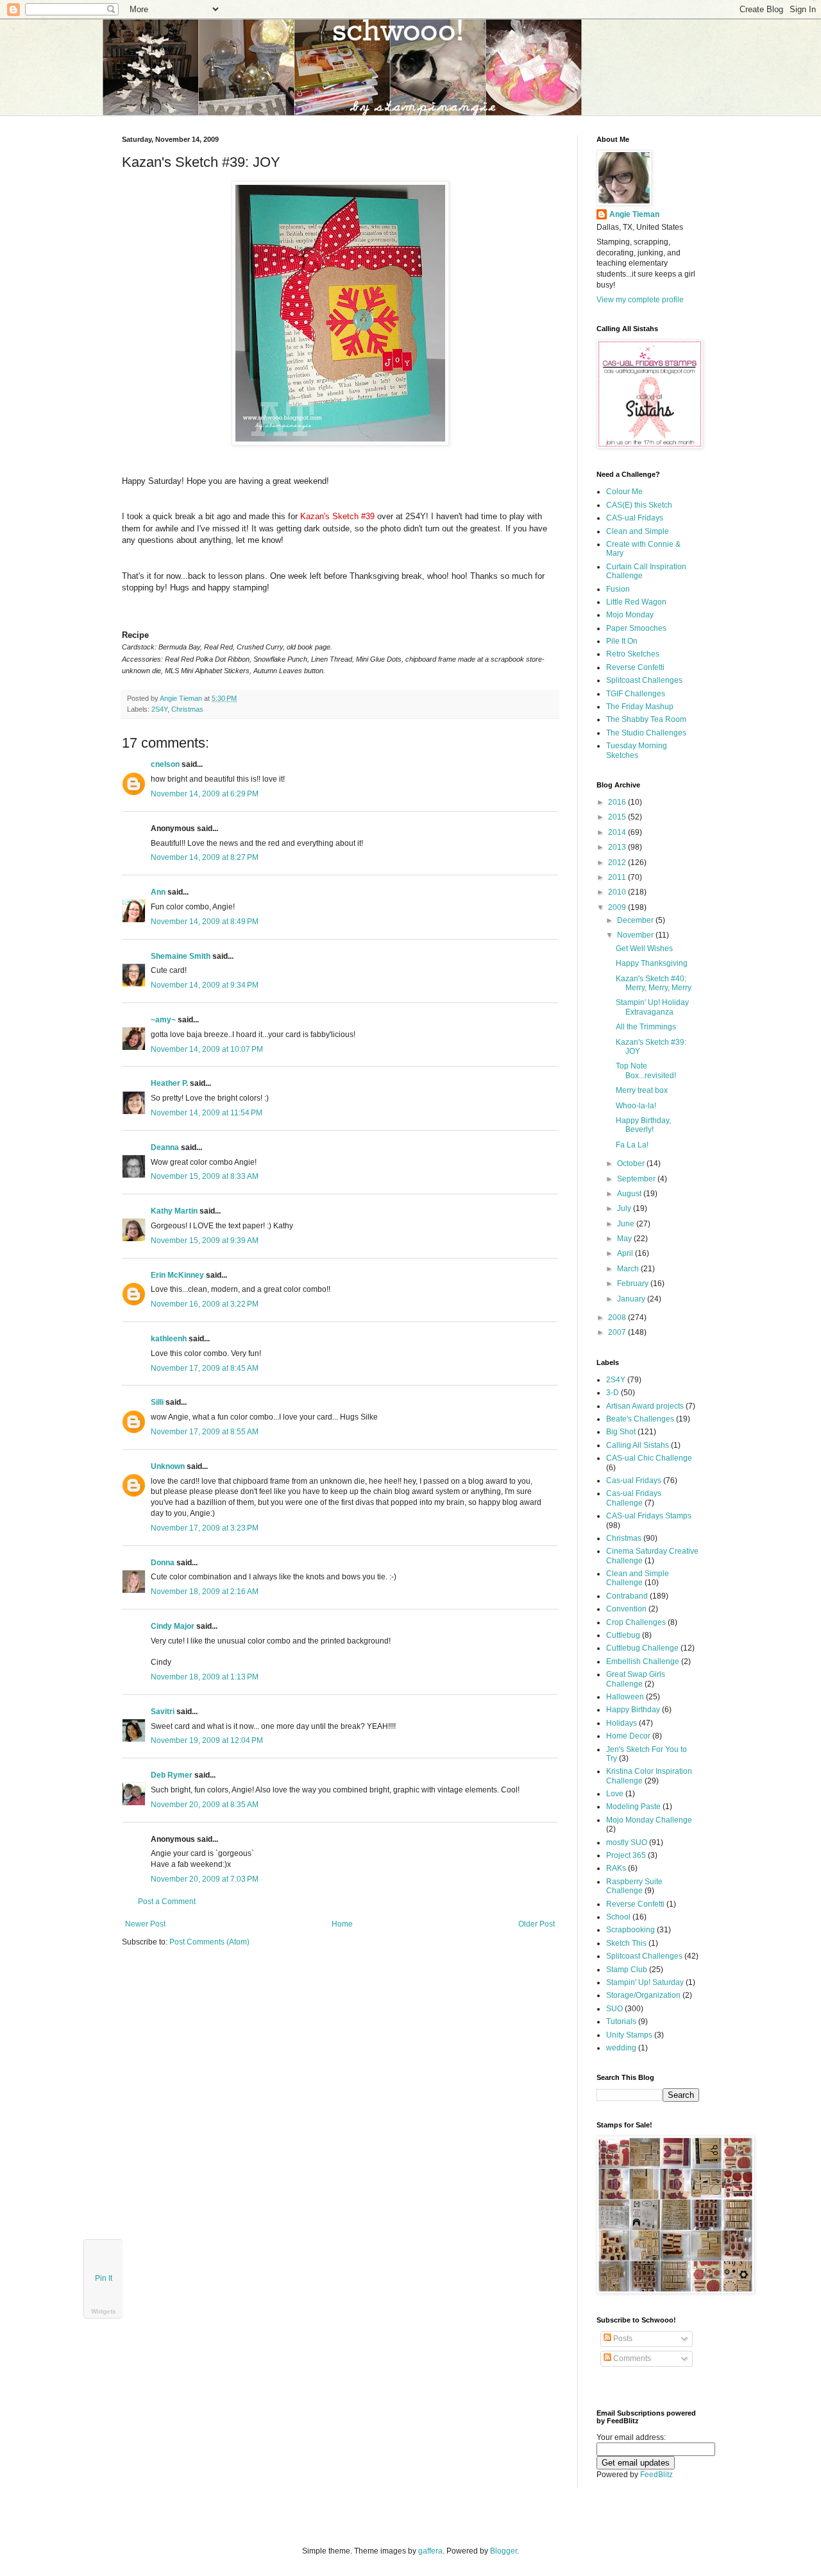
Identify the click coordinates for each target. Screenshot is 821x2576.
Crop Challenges (636, 1622)
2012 (618, 863)
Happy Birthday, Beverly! (643, 1125)
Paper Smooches (636, 628)
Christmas (187, 709)
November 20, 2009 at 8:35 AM (205, 1805)
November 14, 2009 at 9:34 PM (205, 985)
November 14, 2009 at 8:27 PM (205, 857)
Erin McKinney (177, 1275)
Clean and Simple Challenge (638, 1578)
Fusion (618, 589)
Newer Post (145, 1924)
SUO (614, 2009)
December (636, 920)
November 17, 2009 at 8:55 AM (205, 1432)
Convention (626, 1609)
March (629, 1269)
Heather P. (169, 1083)
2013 (618, 847)
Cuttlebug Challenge (642, 1648)
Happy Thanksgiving (652, 963)
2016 (618, 802)
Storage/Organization (643, 1995)
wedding (621, 2048)
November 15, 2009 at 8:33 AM (205, 1176)
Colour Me (624, 492)
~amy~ (163, 1020)
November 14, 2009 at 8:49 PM (205, 922)
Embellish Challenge (643, 1662)
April (626, 1253)
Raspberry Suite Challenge (634, 1886)
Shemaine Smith (181, 956)
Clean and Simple (638, 531)
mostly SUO (627, 1842)
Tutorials (621, 2022)
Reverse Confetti (635, 667)
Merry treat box (642, 1090)
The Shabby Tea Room (646, 719)
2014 (618, 832)
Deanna (165, 1147)
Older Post (537, 1924)
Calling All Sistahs (638, 1445)
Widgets (104, 2311)
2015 (618, 817)
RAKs (616, 1868)
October (632, 1163)
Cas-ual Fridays (634, 1481)
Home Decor (628, 1736)
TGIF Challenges (636, 694)
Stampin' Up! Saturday (645, 1982)
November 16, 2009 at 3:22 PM (205, 1304)
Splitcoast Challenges (644, 680)
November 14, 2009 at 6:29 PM (205, 794)
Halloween (625, 1697)
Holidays (622, 1723)
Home (342, 1924)
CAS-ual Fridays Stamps (649, 1516)
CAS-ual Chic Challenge (649, 1458)
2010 (618, 892)
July (625, 1208)
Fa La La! (632, 1145)
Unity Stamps (629, 2035)
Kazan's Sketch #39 (337, 516)
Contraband (627, 1596)
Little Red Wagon (636, 602)
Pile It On (622, 641)
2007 (618, 1332)
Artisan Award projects (645, 1406)
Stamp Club (627, 1970)
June (627, 1224)
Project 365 (626, 1855)
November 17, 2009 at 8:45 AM (205, 1368)
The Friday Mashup (640, 707)
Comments (631, 2358)
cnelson (165, 764)
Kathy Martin (174, 1211)
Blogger (504, 2551)
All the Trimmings (646, 1027)
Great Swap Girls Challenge (636, 1679)
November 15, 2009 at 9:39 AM (205, 1241)
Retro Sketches (633, 654)
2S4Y (159, 709)
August (630, 1194)
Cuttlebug (623, 1635)
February (634, 1284)
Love (615, 1794)
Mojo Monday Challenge (649, 1820)
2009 (618, 907)
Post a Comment (167, 1902)
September (637, 1179)
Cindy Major (173, 1626)
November (636, 935)
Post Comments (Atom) (209, 1942)
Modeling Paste (633, 1807)
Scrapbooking (631, 1930)
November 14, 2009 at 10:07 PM (207, 1049)
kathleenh (169, 1339)
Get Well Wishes (644, 949)
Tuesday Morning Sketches (637, 750)
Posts (622, 2339)
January (632, 1299)
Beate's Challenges (640, 1419)
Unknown (168, 1466)
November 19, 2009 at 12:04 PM (207, 1740)
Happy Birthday (633, 1710)
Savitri (163, 1712)
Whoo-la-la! (636, 1106)
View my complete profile (640, 300)
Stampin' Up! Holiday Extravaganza (652, 1007)
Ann (158, 892)
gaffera (430, 2551)
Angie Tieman (182, 698)
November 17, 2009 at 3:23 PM (205, 1528)
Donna (163, 1563)
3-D (613, 1393)
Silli (157, 1402)
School (618, 1917)
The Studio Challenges (646, 733)
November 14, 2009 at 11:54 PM (207, 1113)
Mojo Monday (630, 615)
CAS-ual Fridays (635, 518)
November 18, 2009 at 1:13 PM (205, 1677)
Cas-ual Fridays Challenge (634, 1498)
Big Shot (621, 1432)
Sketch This (626, 1943)
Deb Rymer (172, 1775)
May (625, 1239)
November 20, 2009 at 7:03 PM (205, 1879)
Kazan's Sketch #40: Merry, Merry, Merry (654, 983)
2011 (618, 877)
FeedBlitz (656, 2475)
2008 (618, 1318)
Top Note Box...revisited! (646, 1070)
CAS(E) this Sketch (639, 505)
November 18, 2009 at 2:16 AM (205, 1592)
